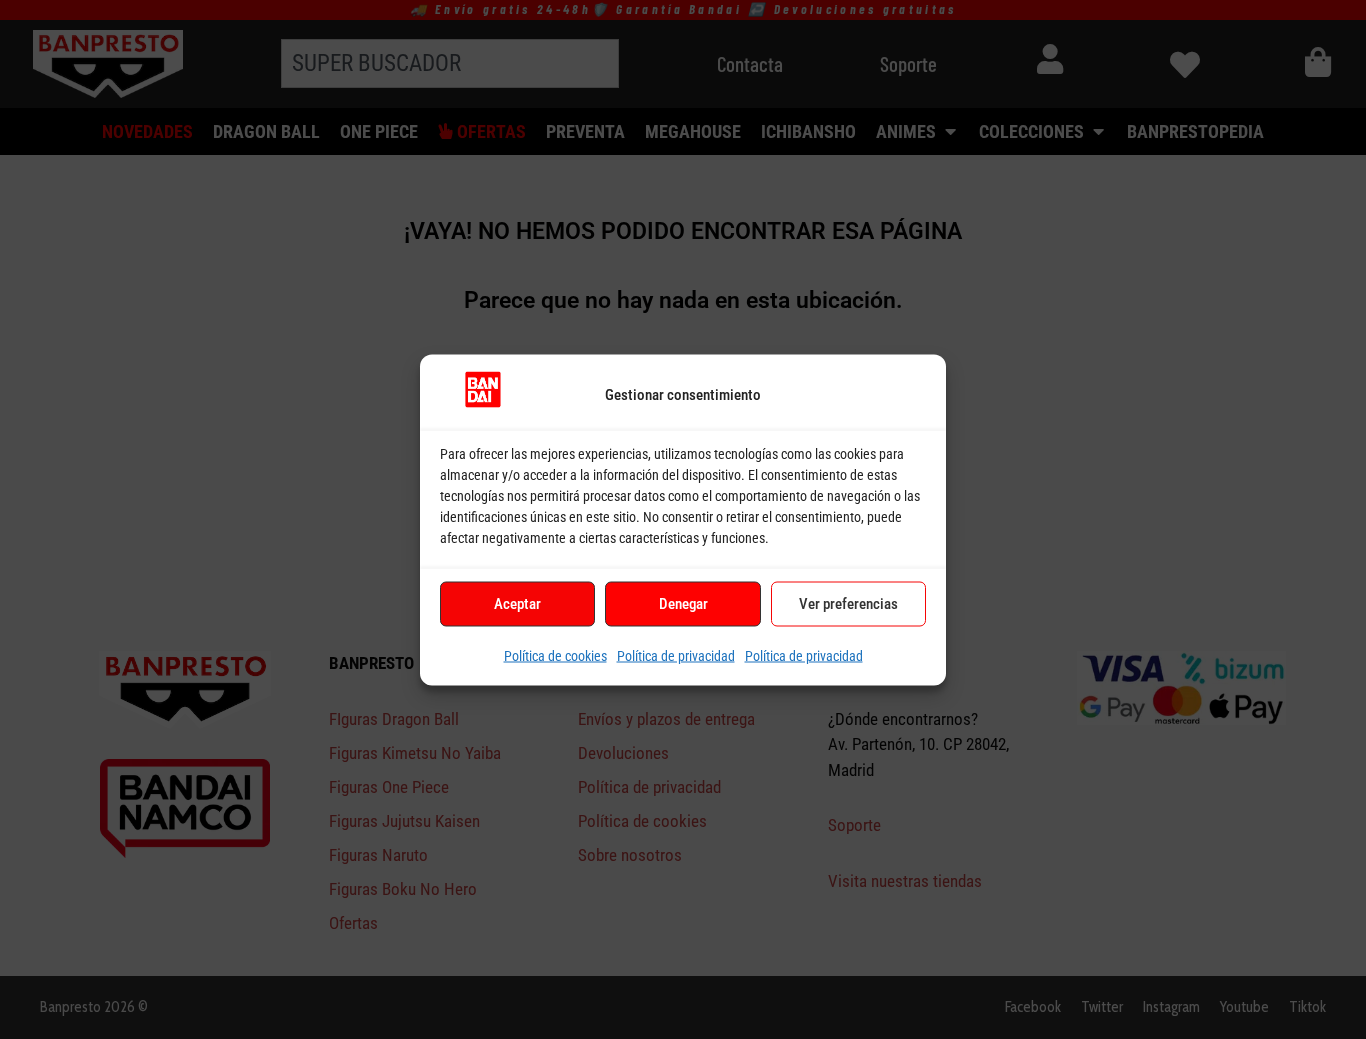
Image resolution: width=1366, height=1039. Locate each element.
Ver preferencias (848, 603)
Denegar (683, 603)
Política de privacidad (676, 655)
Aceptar (517, 603)
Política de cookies (555, 655)
